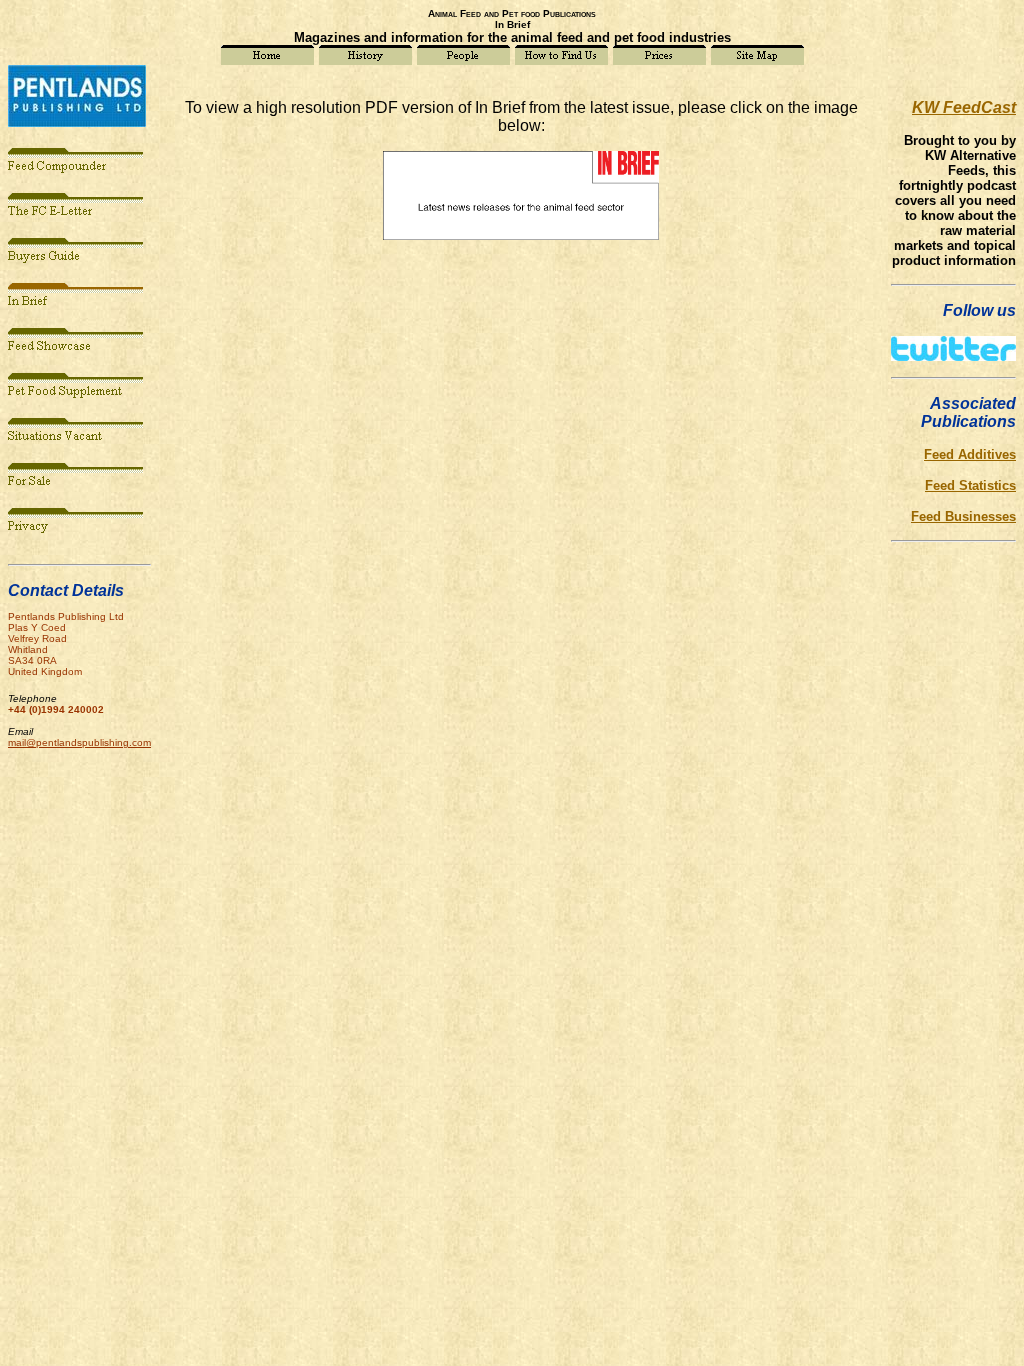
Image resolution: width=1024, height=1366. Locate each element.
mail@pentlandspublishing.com (79, 742)
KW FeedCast (964, 107)
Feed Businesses (963, 516)
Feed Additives (970, 454)
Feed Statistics (970, 485)
